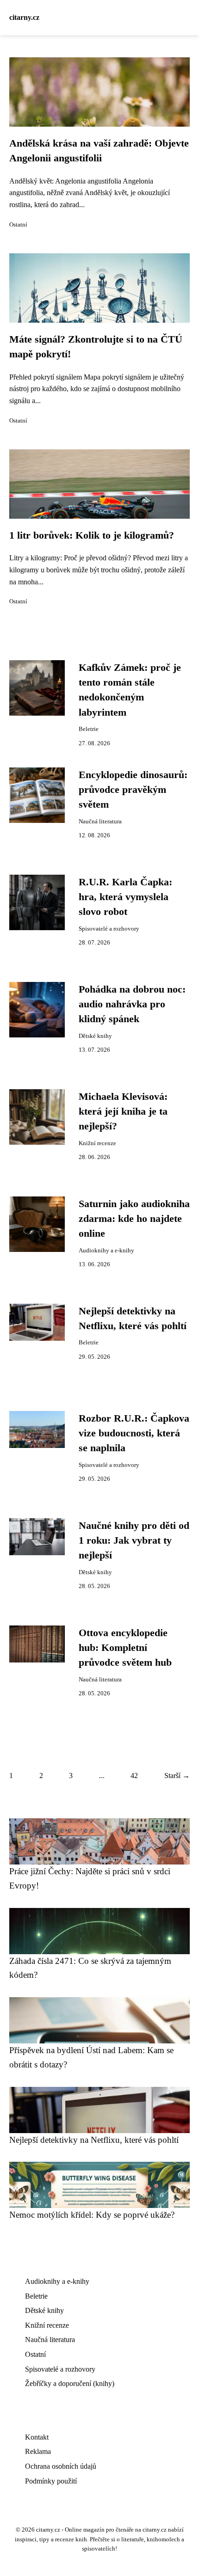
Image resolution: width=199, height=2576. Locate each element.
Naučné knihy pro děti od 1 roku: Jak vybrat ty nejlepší (134, 1541)
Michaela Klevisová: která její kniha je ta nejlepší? (123, 1112)
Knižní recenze (97, 1143)
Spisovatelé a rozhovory (109, 929)
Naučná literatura (100, 822)
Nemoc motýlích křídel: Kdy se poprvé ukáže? (92, 2215)
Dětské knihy (95, 1036)
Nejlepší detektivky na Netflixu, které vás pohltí (94, 2140)
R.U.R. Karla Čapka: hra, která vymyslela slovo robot (125, 897)
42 (134, 1776)
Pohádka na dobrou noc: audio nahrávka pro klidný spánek (132, 1004)
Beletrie (89, 729)
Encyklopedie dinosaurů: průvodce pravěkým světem (133, 790)
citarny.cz (24, 17)
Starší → (177, 1776)
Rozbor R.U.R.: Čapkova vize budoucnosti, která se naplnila (134, 1433)
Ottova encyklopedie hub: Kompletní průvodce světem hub (125, 1648)
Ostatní (18, 225)
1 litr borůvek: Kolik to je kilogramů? (92, 535)
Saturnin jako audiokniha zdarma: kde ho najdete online (134, 1219)
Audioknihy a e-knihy (106, 1251)
